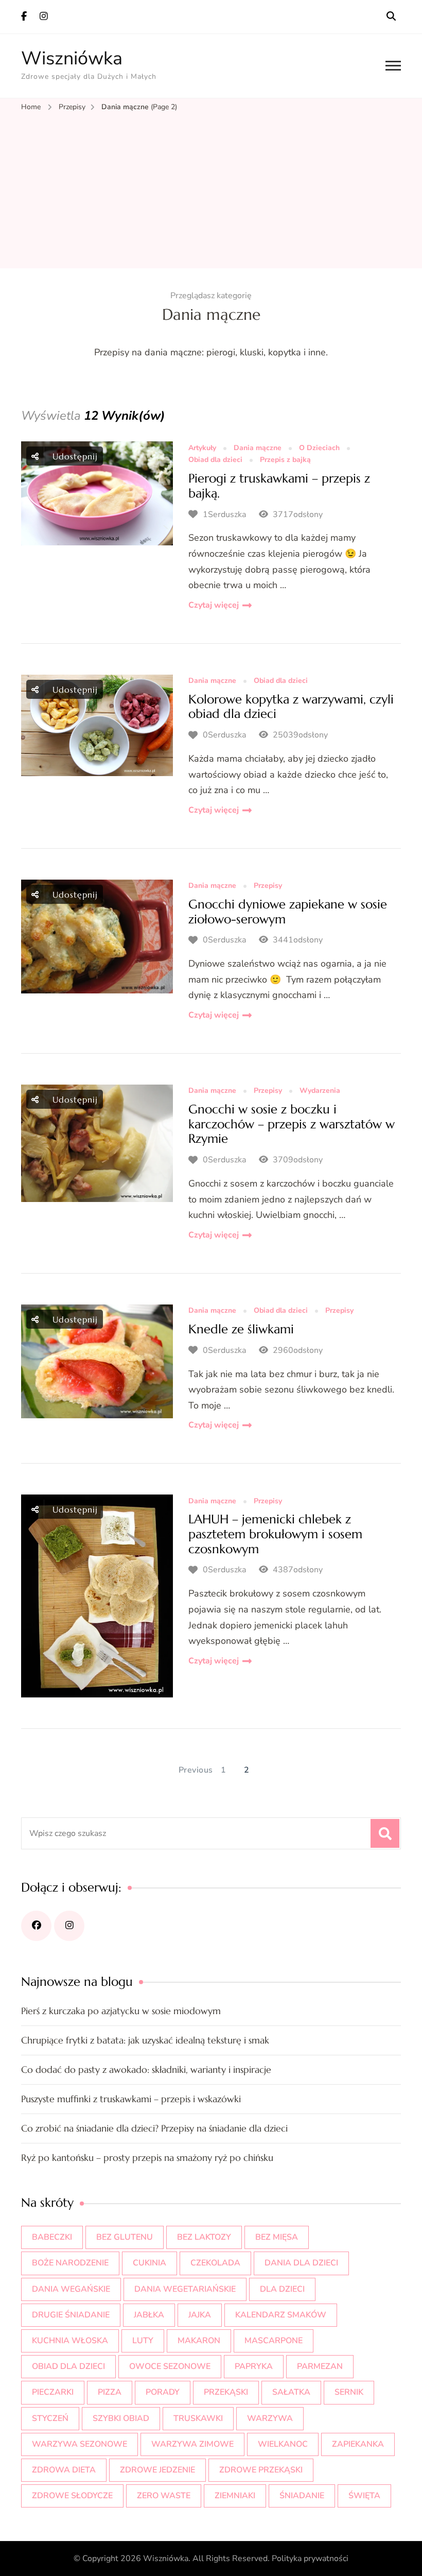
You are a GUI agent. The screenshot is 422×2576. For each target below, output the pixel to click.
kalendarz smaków (281, 2315)
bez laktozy (204, 2237)
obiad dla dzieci (68, 2366)
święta (364, 2496)
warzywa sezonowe (80, 2444)
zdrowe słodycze (72, 2496)
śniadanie (302, 2496)
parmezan (320, 2366)
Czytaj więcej (214, 605)
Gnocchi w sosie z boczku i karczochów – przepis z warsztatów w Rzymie (292, 1124)
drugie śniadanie (71, 2315)
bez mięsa (277, 2237)
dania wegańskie (71, 2289)
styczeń (50, 2418)
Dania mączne (258, 448)
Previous (196, 1770)
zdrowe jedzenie (157, 2470)
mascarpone (274, 2341)
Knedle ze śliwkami (241, 1329)
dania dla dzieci (301, 2263)
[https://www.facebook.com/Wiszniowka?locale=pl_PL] (36, 1926)
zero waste (164, 2496)
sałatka (291, 2392)
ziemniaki (235, 2496)
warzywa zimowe (192, 2444)
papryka (254, 2366)
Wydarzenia (320, 1091)
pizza (110, 2392)
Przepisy (268, 886)
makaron (199, 2341)
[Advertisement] (211, 191)
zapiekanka (358, 2444)
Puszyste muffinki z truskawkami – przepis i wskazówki (131, 2099)
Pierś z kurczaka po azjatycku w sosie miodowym (121, 2011)
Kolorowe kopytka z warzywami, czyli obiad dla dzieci (291, 707)
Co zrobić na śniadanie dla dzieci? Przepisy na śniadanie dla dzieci (154, 2128)
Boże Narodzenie (70, 2263)
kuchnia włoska (70, 2341)
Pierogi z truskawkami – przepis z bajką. (279, 486)
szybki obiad (121, 2418)
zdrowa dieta (64, 2470)
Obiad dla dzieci (215, 460)
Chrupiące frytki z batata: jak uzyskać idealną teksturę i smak (145, 2040)
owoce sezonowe (170, 2366)
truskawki (198, 2418)
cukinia (150, 2263)
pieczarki (53, 2392)
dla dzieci (282, 2289)
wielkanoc (283, 2444)
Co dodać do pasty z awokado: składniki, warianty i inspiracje (146, 2070)
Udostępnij (74, 456)
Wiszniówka (72, 58)
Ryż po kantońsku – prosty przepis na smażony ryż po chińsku (147, 2158)
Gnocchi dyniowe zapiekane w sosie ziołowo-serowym (288, 912)
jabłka (149, 2315)
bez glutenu (125, 2237)
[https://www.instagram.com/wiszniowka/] (69, 1926)
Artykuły (202, 448)
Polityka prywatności (310, 2558)
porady (163, 2392)
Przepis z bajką (285, 460)
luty (143, 2341)
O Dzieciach (319, 448)
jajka (200, 2315)
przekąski (226, 2392)
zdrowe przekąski (261, 2470)
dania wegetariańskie (185, 2289)
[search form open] (391, 16)
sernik (349, 2392)
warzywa (270, 2418)
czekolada (215, 2263)
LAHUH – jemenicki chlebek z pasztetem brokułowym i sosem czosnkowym (275, 1534)
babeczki (52, 2237)
